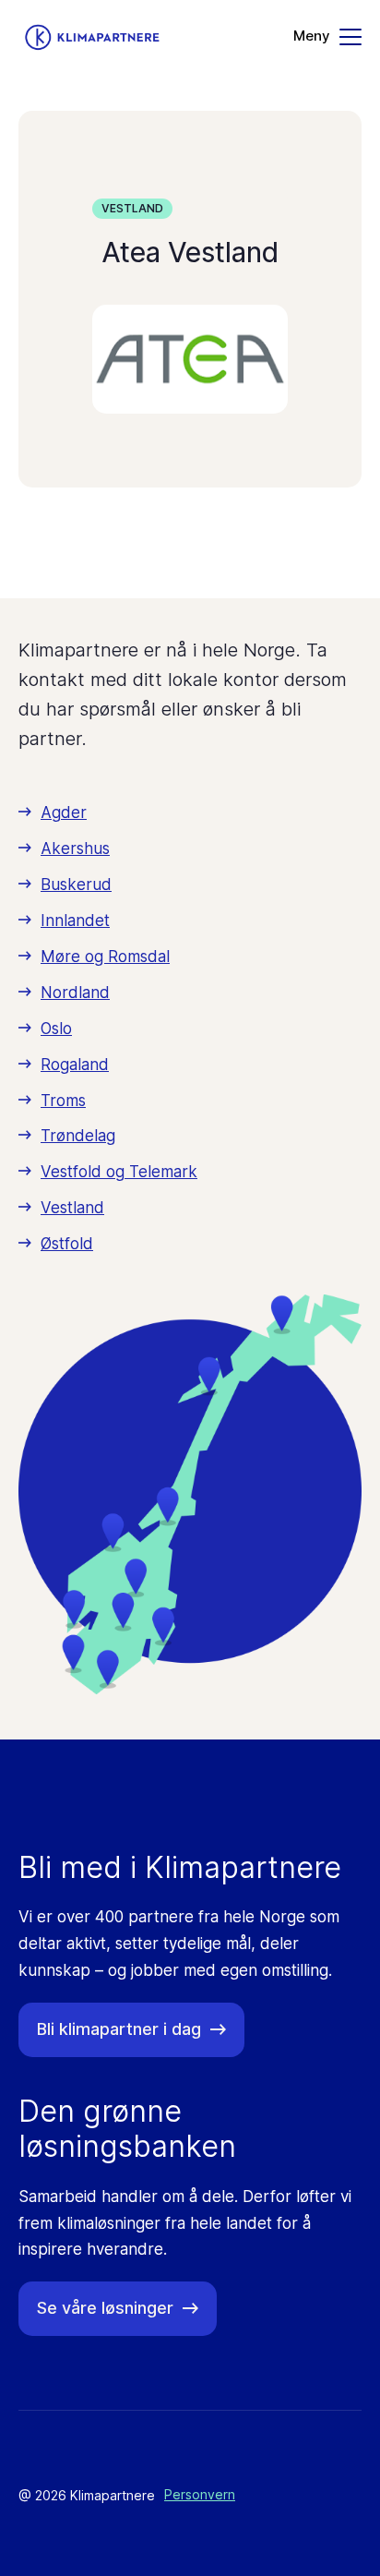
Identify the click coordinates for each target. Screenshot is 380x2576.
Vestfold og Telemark (119, 1172)
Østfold (67, 1244)
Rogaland (75, 1065)
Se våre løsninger (105, 2308)
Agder (64, 813)
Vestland (132, 208)
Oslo (56, 1029)
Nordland (75, 993)
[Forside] (92, 37)
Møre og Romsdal (105, 957)
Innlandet (75, 921)
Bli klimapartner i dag (119, 2029)
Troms (63, 1101)
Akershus (75, 849)
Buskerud (76, 885)
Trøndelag (78, 1136)
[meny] (327, 37)
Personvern (200, 2494)
